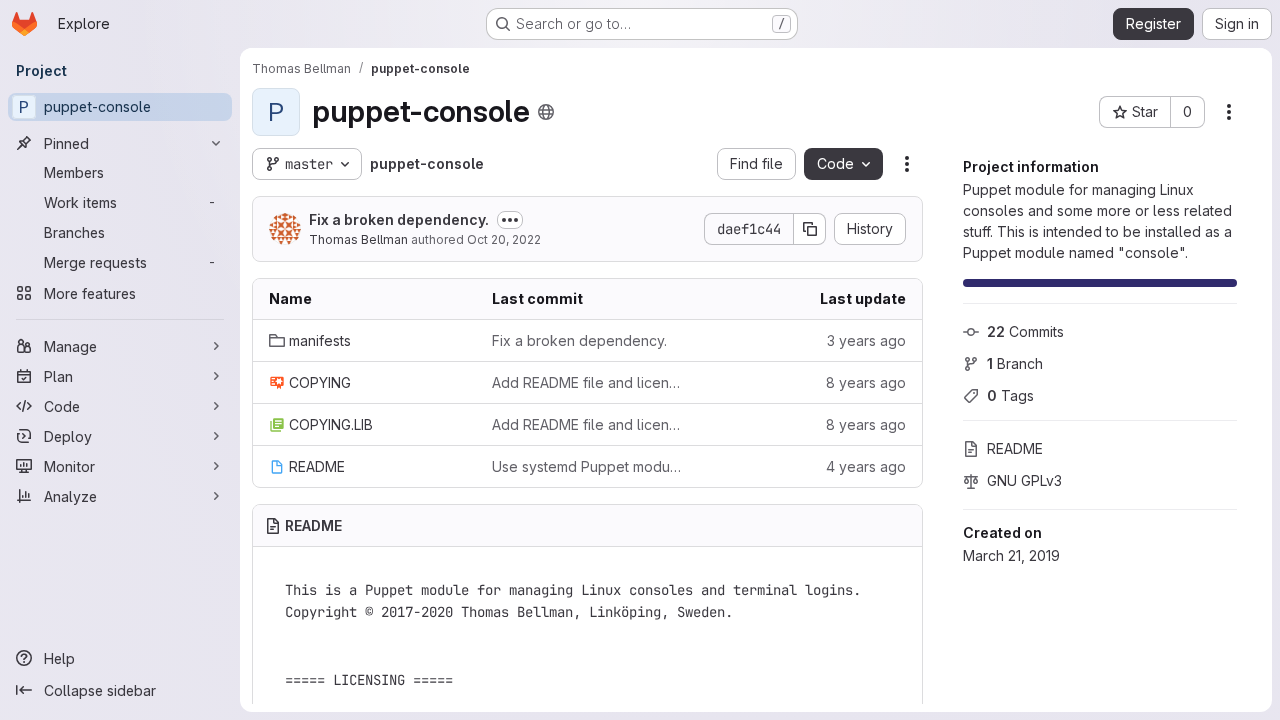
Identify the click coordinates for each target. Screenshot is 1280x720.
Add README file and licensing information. (587, 382)
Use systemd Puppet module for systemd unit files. (587, 466)
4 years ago (866, 466)
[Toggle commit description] (510, 220)
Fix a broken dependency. (399, 219)
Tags (1010, 395)
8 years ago (866, 382)
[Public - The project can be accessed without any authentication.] (546, 112)
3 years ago (866, 340)
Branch (1015, 363)
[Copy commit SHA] (810, 229)
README (1015, 448)
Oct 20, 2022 (504, 239)
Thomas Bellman (358, 239)
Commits (1025, 331)
